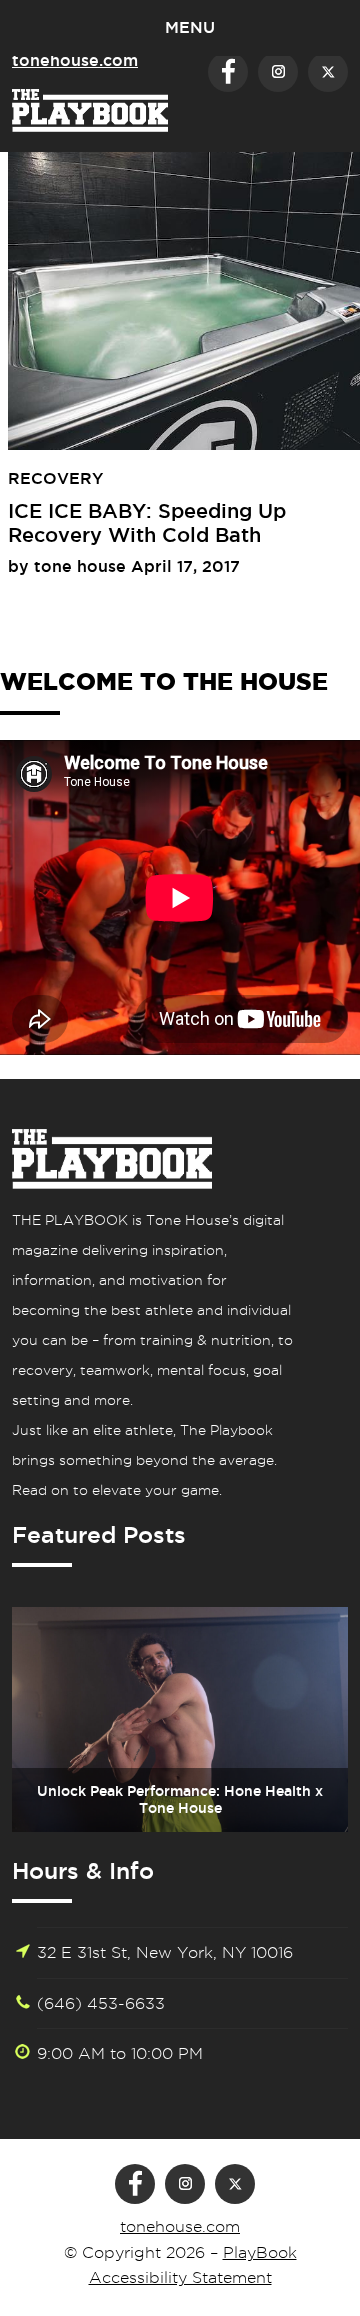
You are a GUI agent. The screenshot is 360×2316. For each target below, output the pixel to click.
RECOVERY (55, 478)
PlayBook (260, 2252)
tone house (82, 566)
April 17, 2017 (185, 566)
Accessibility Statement (180, 2277)
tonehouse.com (180, 2226)
